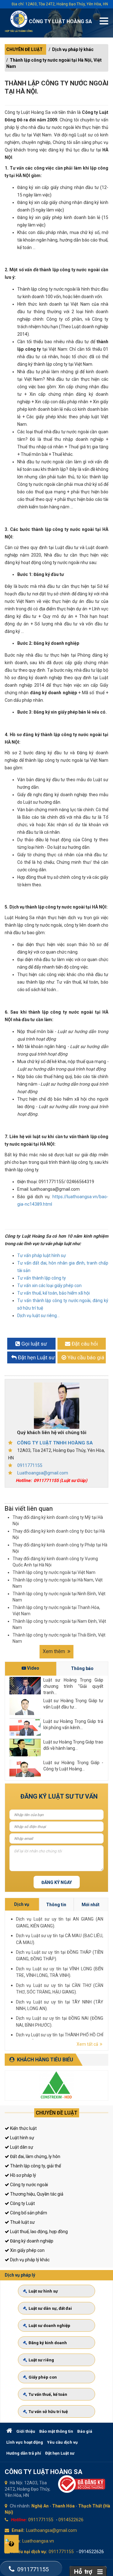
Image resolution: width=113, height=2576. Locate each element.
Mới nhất (91, 1905)
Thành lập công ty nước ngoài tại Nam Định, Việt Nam (59, 1624)
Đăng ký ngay (57, 1882)
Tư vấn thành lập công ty (42, 1278)
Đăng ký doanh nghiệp (31, 2241)
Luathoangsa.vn (38, 2541)
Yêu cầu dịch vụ (62, 2442)
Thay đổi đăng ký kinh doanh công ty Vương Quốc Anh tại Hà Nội (55, 1562)
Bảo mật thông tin (56, 2431)
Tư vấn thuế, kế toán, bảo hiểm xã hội (54, 1293)
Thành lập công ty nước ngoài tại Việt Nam (54, 1572)
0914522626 (71, 2520)
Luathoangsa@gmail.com (43, 1473)
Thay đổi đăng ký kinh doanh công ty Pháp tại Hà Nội (60, 1548)
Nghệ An (40, 2506)
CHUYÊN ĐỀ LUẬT (24, 49)
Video (33, 1668)
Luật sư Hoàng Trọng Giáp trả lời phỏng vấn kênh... (73, 1724)
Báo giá (85, 2431)
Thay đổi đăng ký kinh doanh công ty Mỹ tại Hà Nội (58, 1520)
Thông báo (82, 1668)
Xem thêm (54, 1651)
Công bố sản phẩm (28, 2213)
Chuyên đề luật (57, 2113)
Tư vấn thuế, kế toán (48, 2394)
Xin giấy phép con (27, 2250)
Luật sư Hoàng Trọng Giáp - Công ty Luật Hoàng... (73, 1766)
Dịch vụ (22, 1904)
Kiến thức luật (23, 2128)
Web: (16, 2541)
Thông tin (56, 1905)
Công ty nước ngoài (29, 2185)
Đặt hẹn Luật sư (60, 2453)
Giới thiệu (26, 2431)
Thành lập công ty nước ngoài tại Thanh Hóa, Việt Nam (56, 1611)
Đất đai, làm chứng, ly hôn (35, 2156)
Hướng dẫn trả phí (24, 2453)
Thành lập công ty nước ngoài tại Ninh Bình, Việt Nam (59, 1597)
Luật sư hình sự (43, 2291)
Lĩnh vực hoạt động (25, 2442)
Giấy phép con (43, 2377)
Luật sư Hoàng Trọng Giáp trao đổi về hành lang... (73, 1745)
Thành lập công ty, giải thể (35, 2166)
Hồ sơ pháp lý (23, 2175)
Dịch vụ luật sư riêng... (38, 1316)
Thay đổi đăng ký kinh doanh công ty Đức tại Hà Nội (59, 1534)
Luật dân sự (21, 2147)
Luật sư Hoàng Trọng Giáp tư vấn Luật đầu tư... (73, 1704)
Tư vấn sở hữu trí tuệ (48, 2412)
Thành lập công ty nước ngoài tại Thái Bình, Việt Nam (59, 1638)
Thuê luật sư (22, 2222)
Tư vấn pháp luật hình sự (42, 1255)
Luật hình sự (22, 2138)
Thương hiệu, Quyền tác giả (36, 2194)
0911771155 (30, 1465)
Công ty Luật (22, 2203)
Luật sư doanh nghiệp (49, 2326)
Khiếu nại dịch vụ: (29, 2552)
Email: (18, 2530)
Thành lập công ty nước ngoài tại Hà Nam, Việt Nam (58, 1583)
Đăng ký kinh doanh (48, 2343)
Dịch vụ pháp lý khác (73, 49)
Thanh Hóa (63, 2506)
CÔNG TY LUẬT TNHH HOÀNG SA (55, 1443)
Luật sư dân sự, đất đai (50, 2308)
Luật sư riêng (41, 2360)
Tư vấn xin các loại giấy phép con (49, 1285)
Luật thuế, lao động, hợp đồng (38, 2232)
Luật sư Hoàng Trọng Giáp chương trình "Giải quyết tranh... (73, 1686)
